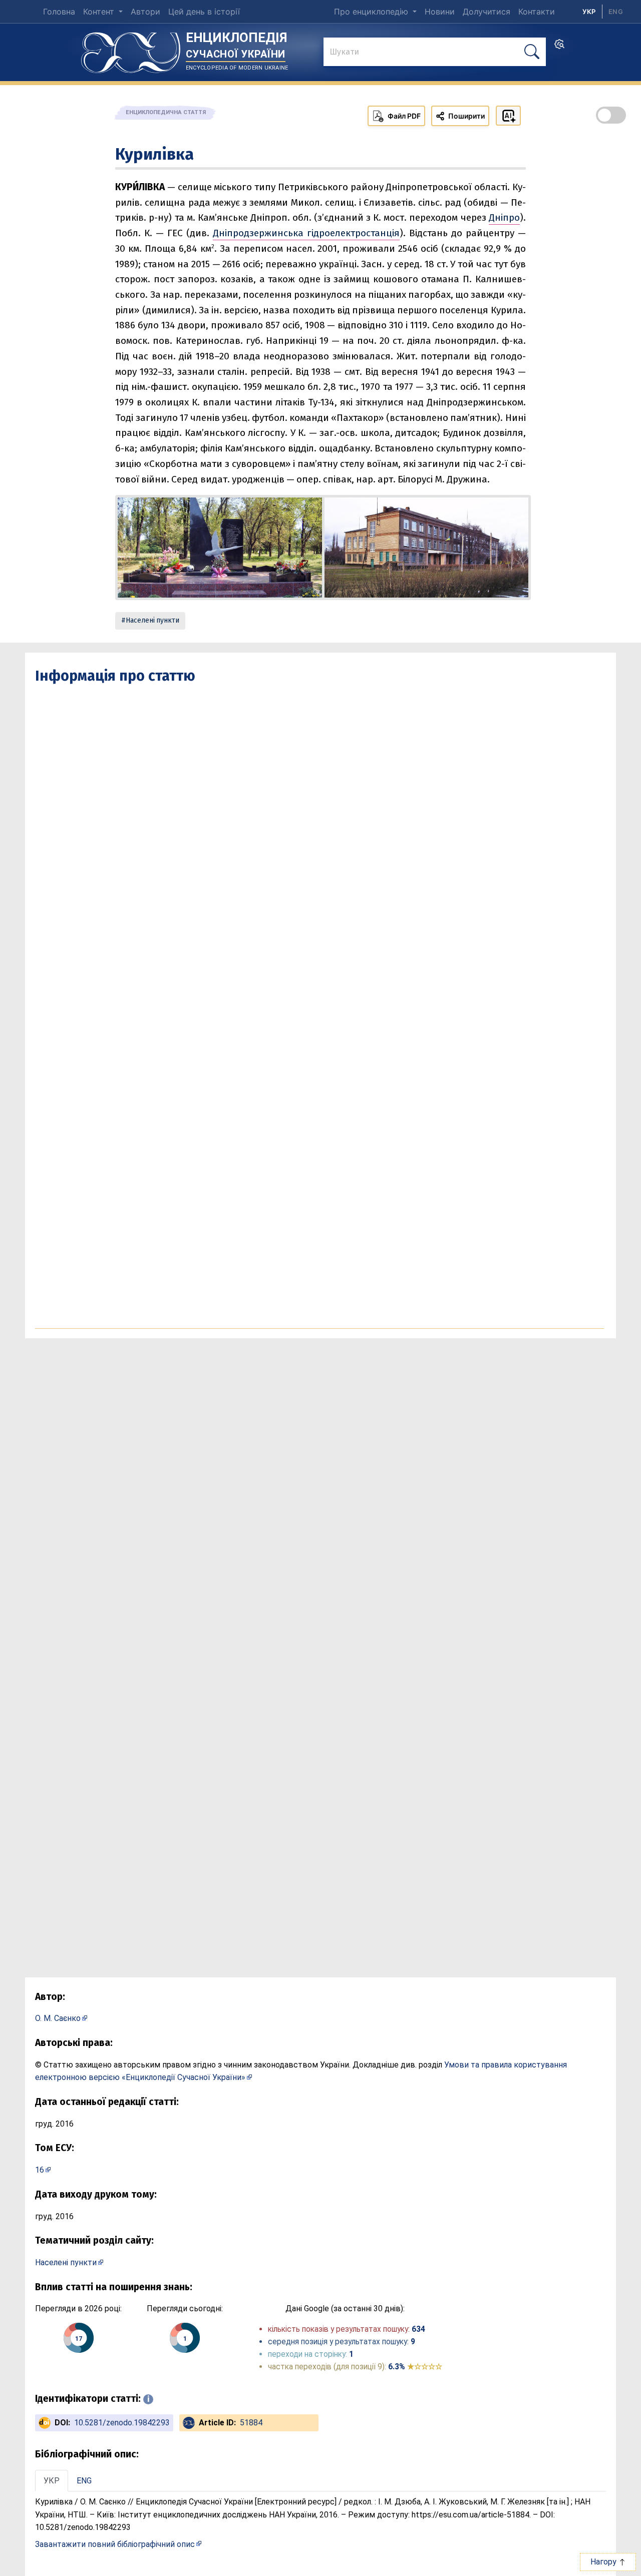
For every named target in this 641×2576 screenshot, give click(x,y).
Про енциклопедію (372, 12)
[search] (559, 47)
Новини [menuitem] (440, 12)
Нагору (604, 2562)
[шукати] (532, 52)
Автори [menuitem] (145, 12)
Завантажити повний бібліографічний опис (115, 2544)
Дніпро (504, 217)
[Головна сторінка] (131, 49)
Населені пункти (152, 620)
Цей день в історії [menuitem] (204, 12)
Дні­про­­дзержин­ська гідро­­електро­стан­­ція (306, 233)
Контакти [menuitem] (537, 12)
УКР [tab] (52, 2481)
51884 (251, 2423)
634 (418, 2329)
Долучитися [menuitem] (487, 12)
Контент (100, 12)
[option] (616, 12)
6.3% (415, 2367)
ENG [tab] (84, 2481)
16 (40, 2170)
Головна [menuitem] (59, 12)
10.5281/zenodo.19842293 (122, 2423)
